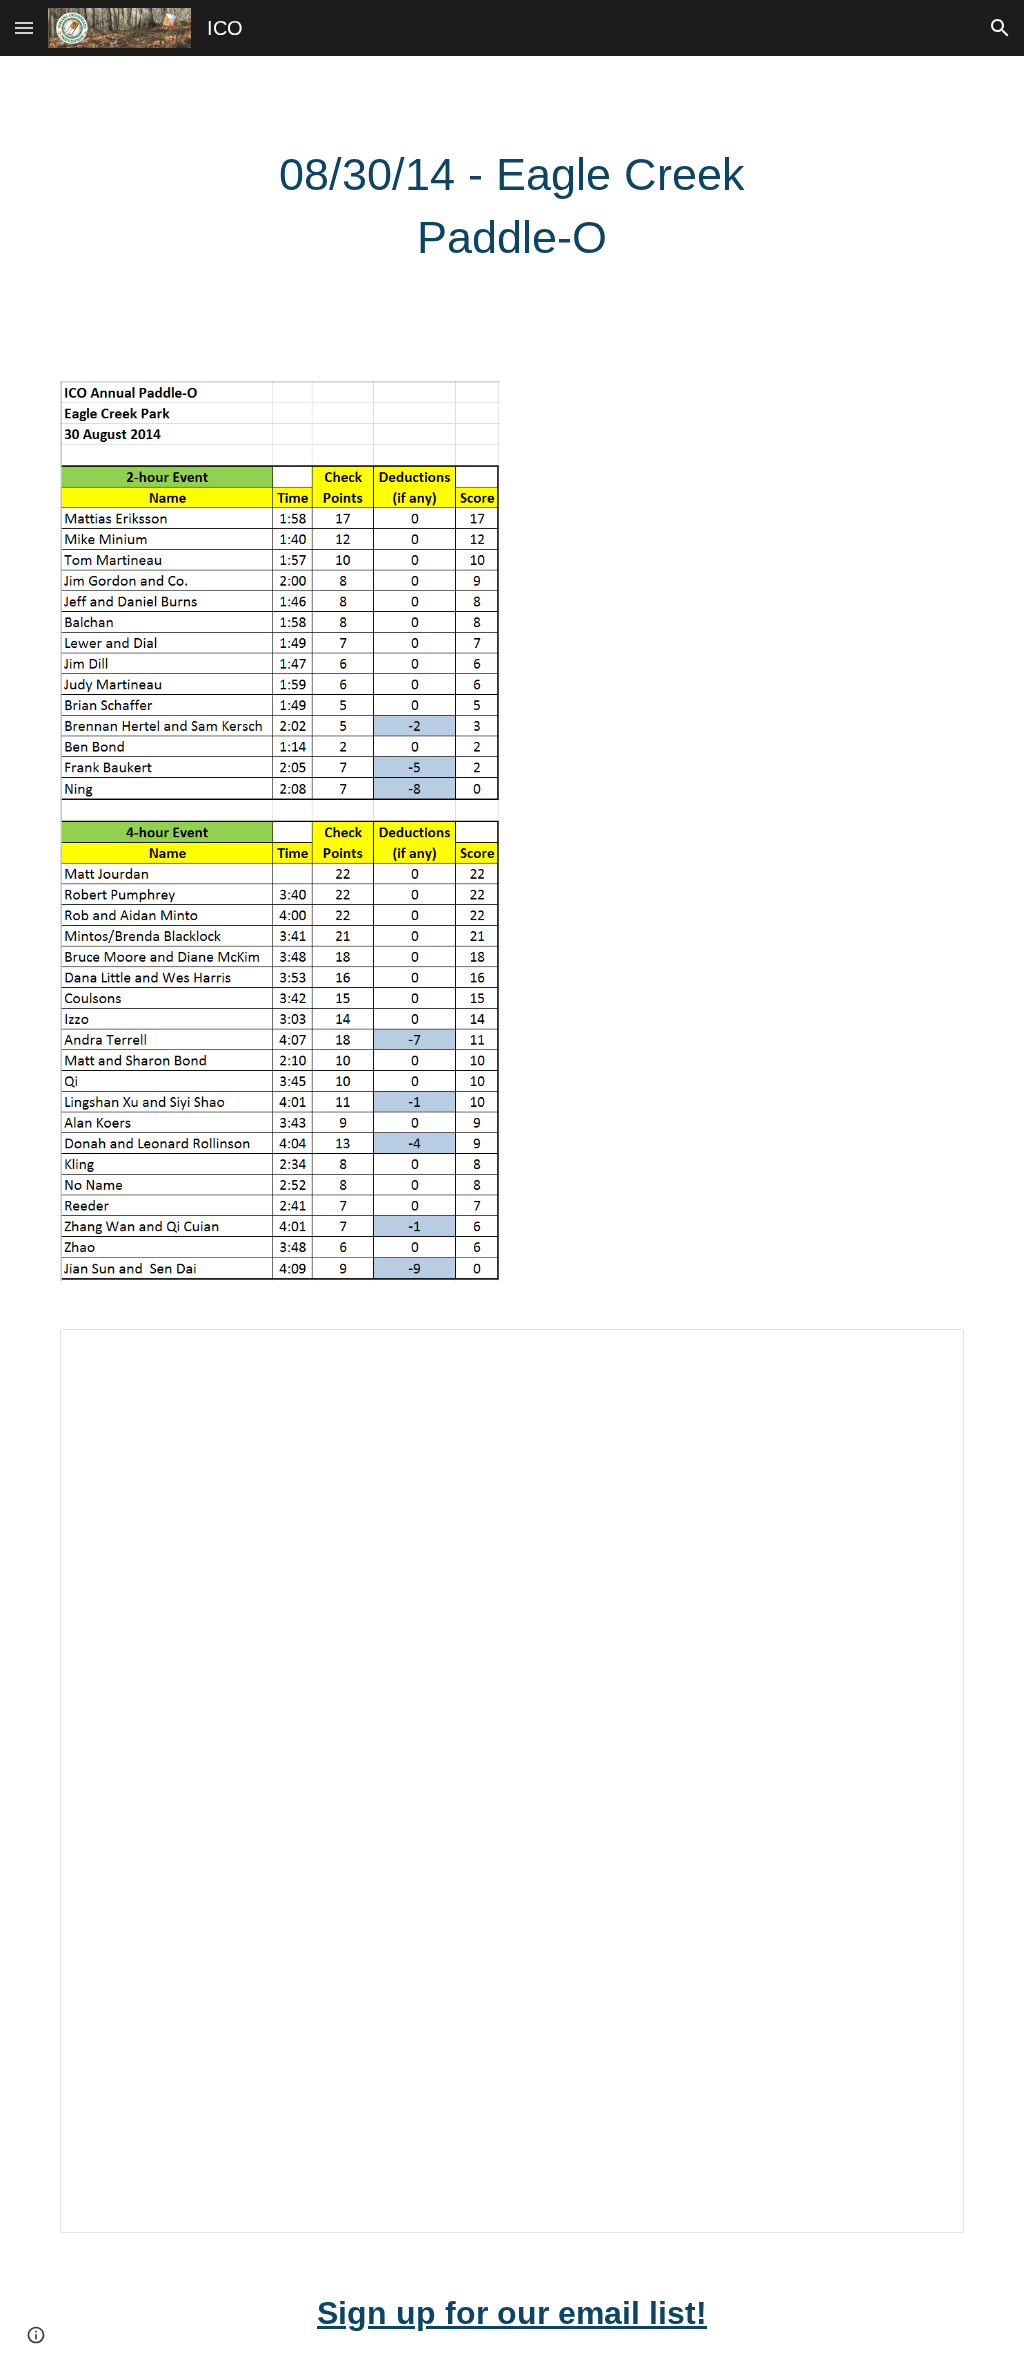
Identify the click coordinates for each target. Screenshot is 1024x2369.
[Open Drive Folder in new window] (926, 1355)
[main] (511, 206)
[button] (24, 27)
